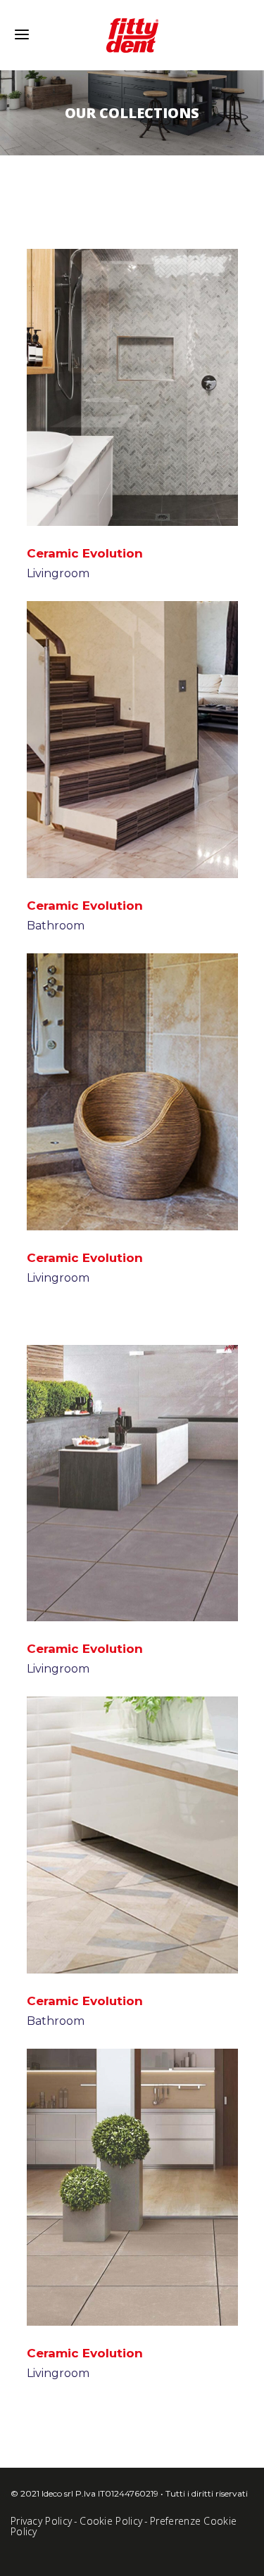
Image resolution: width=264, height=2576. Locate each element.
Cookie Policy (111, 2521)
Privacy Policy (41, 2521)
